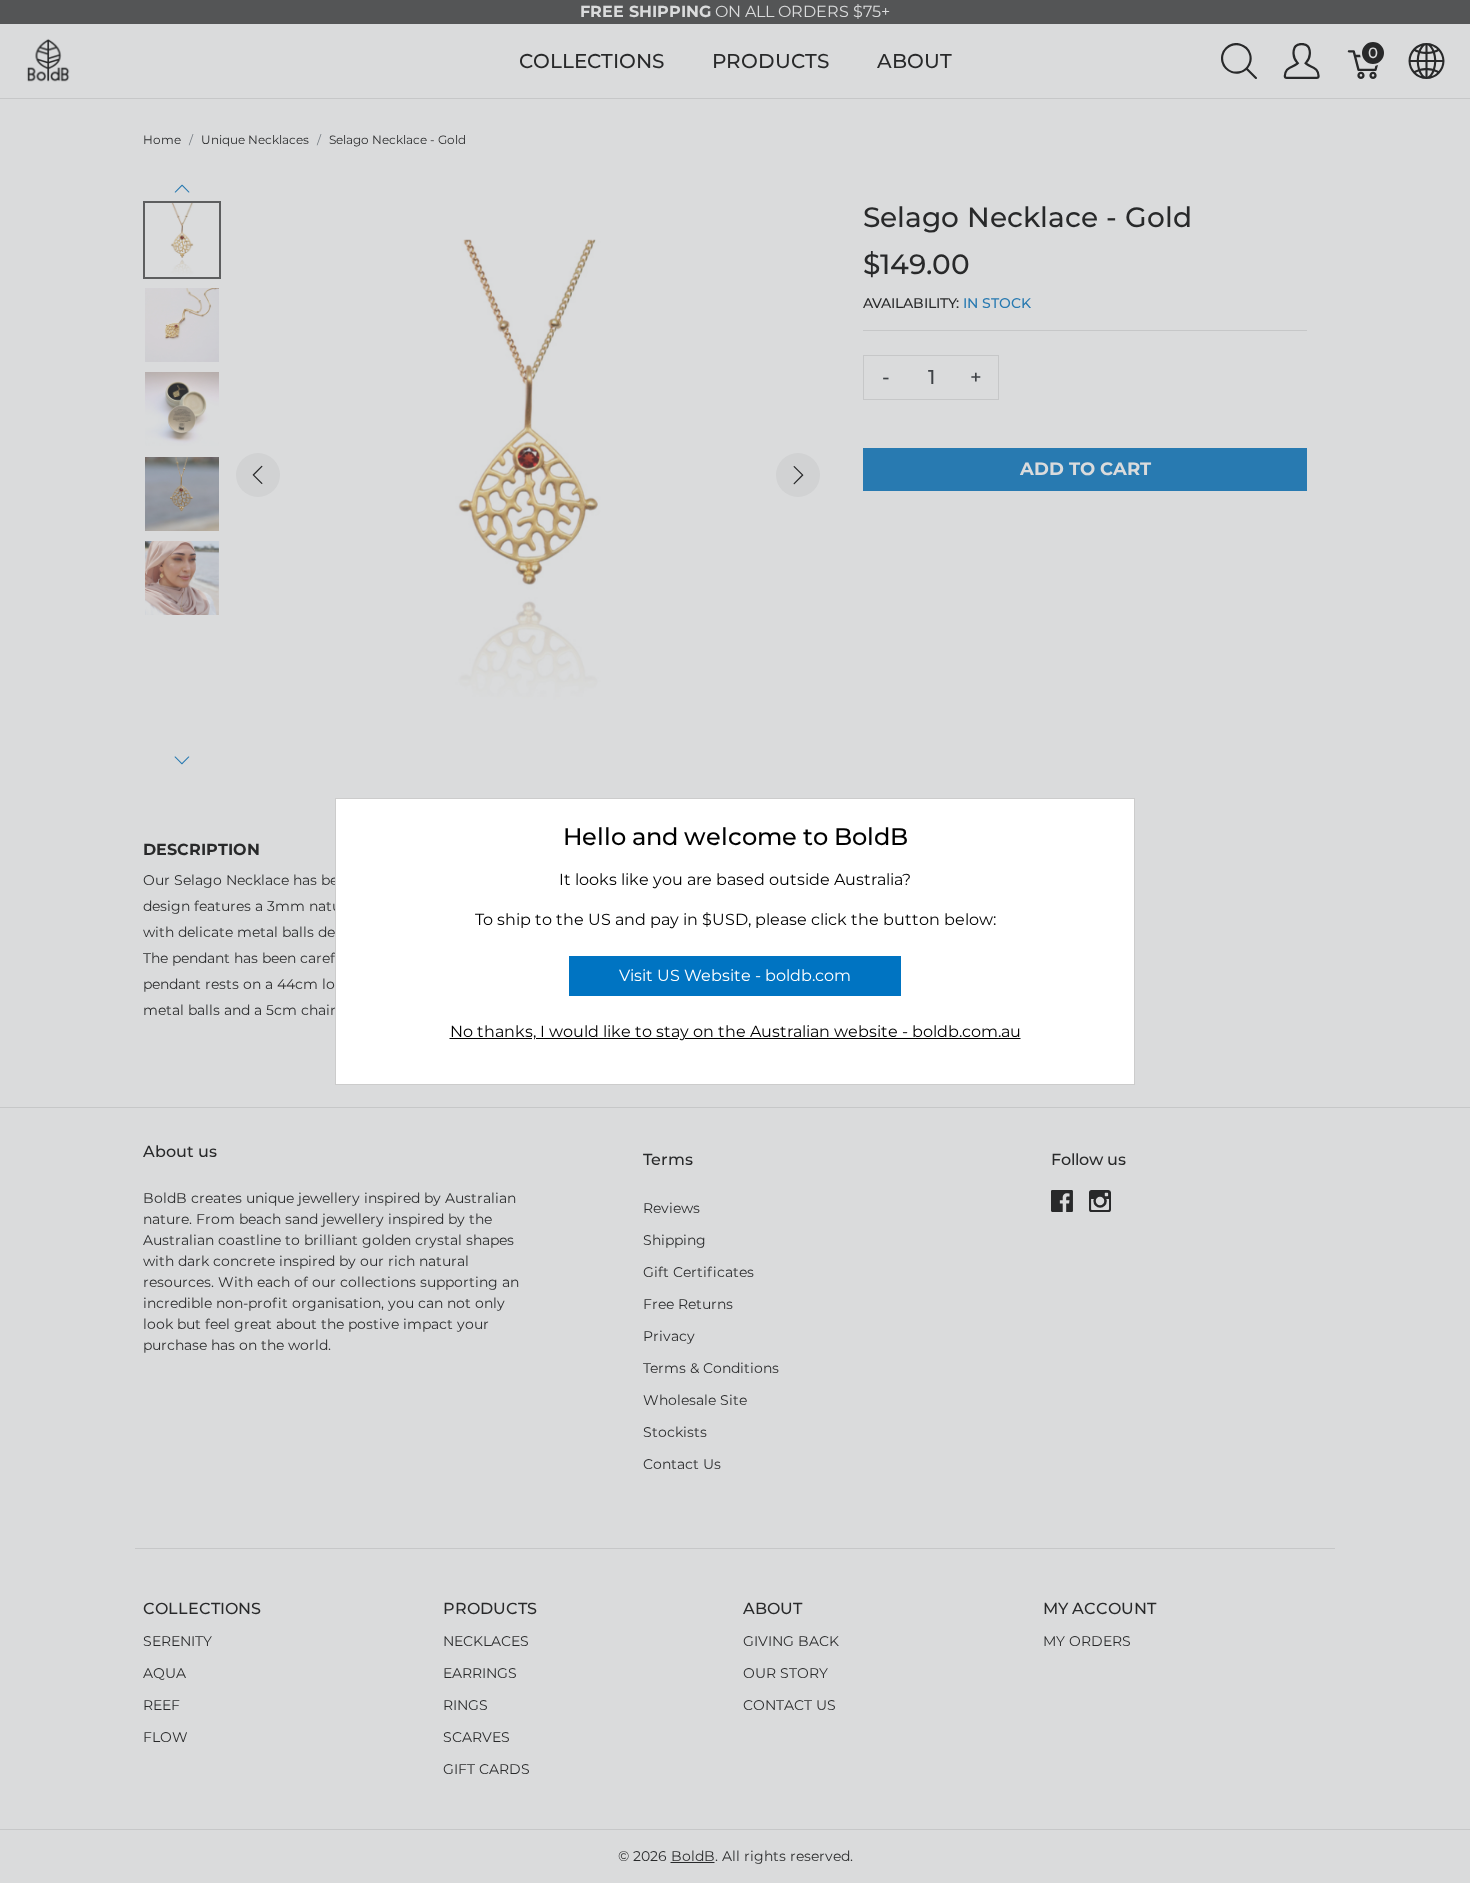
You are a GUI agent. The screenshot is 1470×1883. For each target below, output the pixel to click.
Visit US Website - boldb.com (735, 975)
